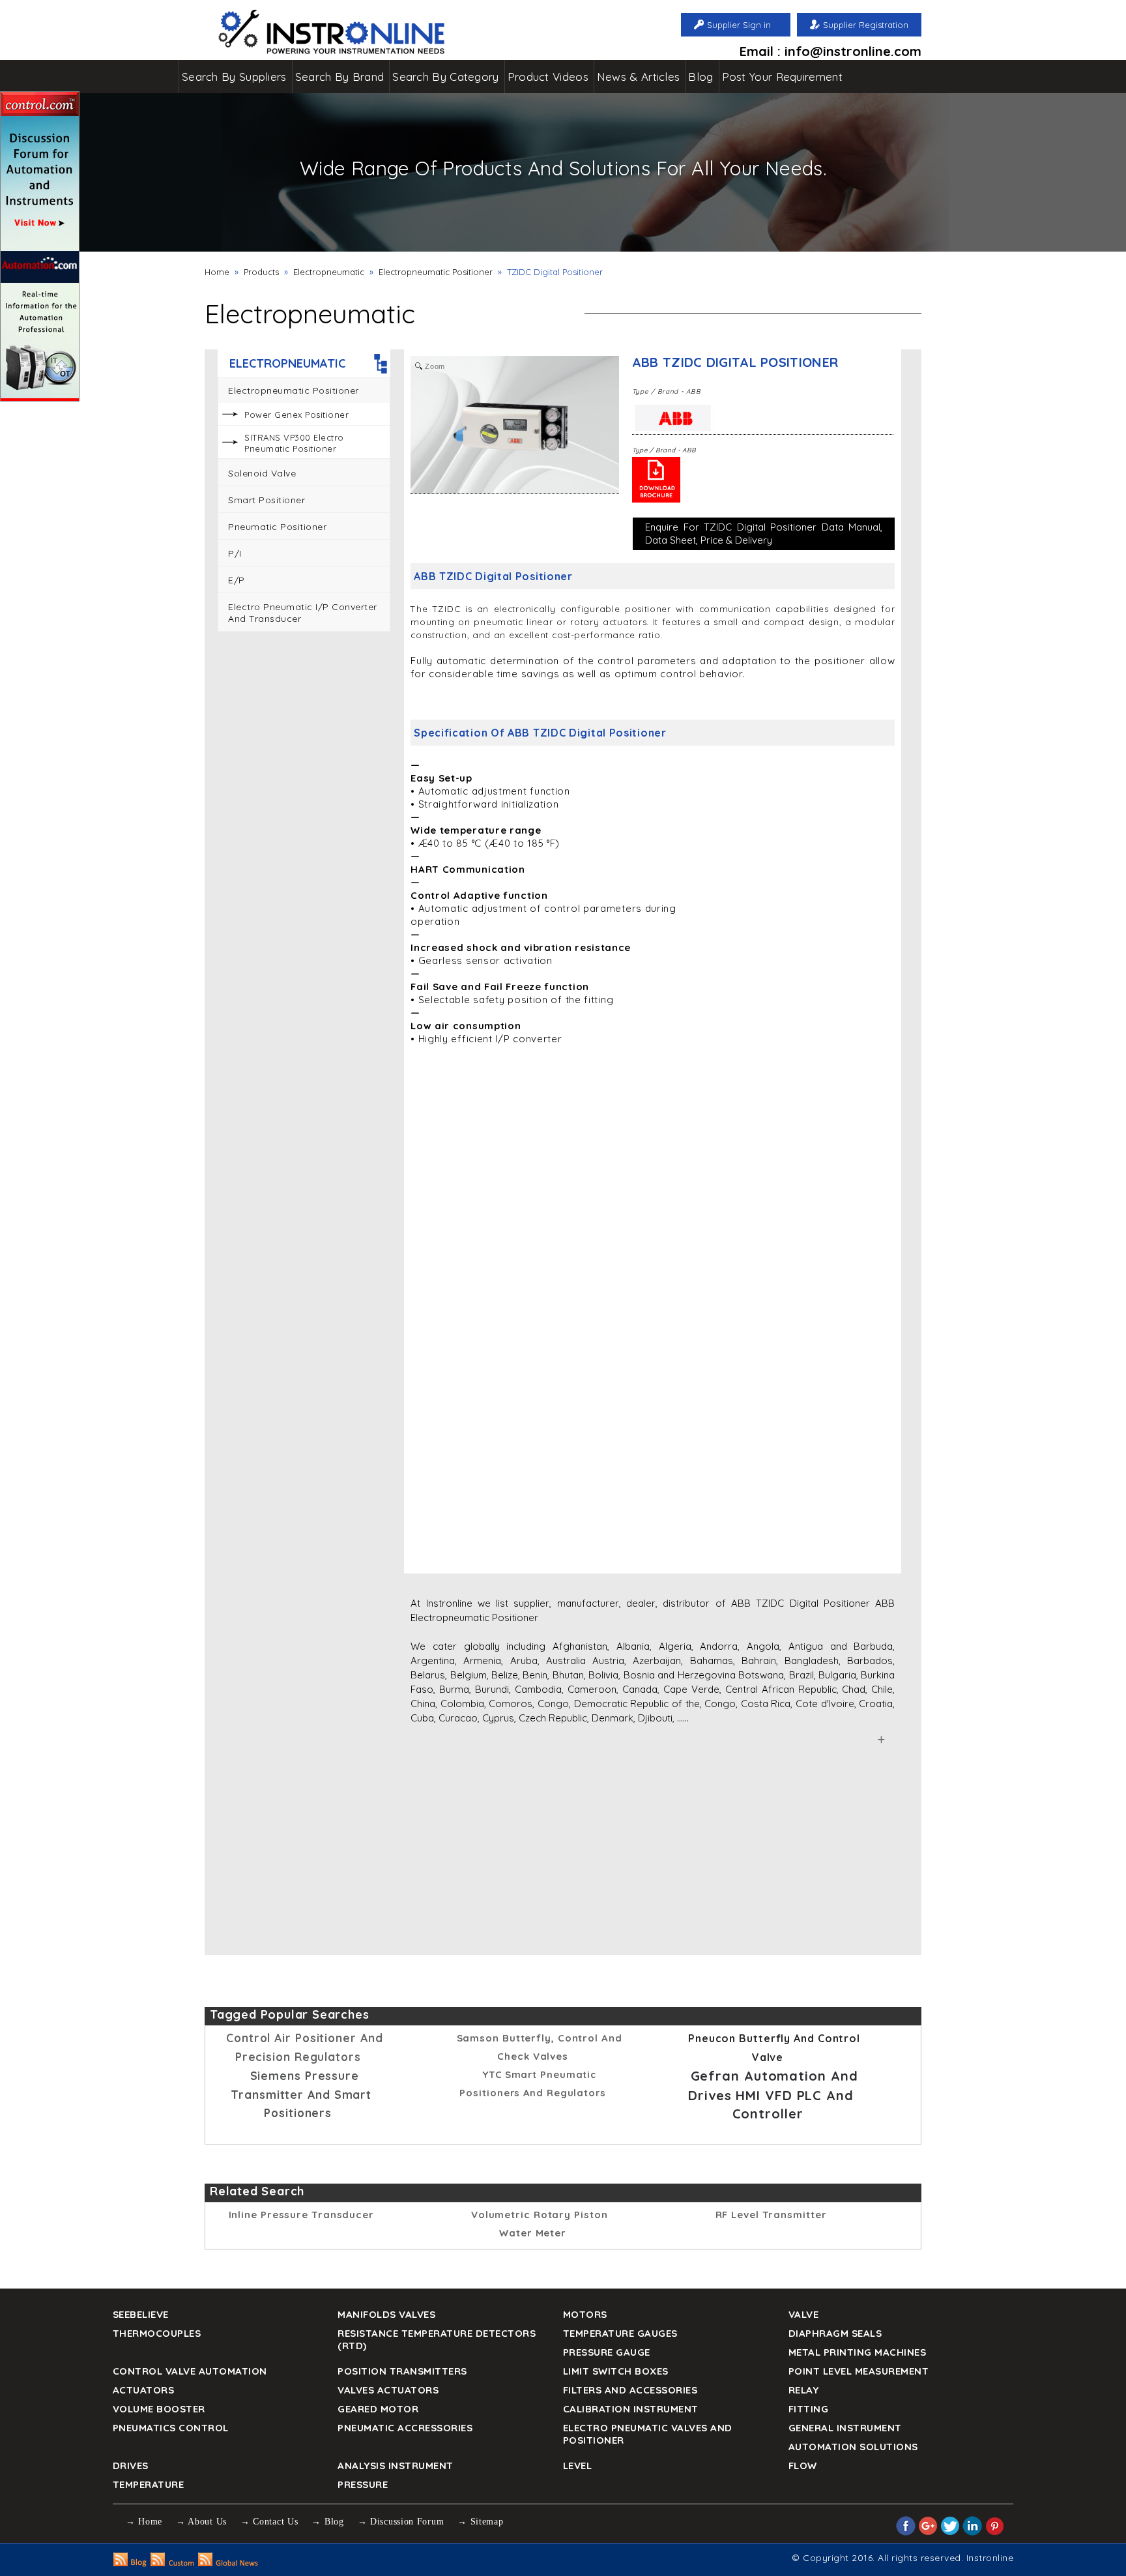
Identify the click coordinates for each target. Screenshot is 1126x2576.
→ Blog (327, 2522)
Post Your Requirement (782, 77)
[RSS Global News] (228, 2563)
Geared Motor (378, 2409)
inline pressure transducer (301, 2215)
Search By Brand (340, 77)
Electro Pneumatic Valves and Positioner (648, 2434)
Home (217, 272)
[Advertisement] (304, 841)
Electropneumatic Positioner (436, 272)
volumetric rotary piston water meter (540, 2224)
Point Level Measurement (859, 2371)
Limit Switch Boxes (616, 2371)
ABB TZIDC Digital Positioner (735, 362)
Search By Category (445, 77)
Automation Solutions (853, 2447)
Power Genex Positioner (296, 415)
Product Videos (548, 77)
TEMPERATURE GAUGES (620, 2333)
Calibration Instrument (631, 2409)
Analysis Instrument (396, 2466)
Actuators (144, 2390)
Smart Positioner (267, 500)
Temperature (149, 2484)
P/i (235, 553)
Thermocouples (157, 2333)
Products (261, 272)
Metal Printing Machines (858, 2352)
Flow (803, 2466)
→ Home (144, 2522)
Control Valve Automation (190, 2371)
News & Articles (639, 77)
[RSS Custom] (172, 2563)
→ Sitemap (480, 2522)
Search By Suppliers (234, 77)
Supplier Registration (866, 25)
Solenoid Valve (262, 473)
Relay (804, 2390)
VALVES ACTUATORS (388, 2390)
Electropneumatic (329, 272)
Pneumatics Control (171, 2428)
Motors (585, 2314)
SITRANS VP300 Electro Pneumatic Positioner (294, 443)
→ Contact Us (269, 2522)
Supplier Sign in (739, 25)
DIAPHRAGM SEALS (835, 2333)
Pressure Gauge (607, 2352)
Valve (804, 2314)
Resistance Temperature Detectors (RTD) (437, 2339)
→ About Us (201, 2522)
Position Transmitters (402, 2371)
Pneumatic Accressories (405, 2428)
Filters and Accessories (630, 2390)
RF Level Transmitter (771, 2215)
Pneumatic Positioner (277, 527)
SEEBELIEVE (141, 2314)
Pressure (363, 2484)
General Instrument (845, 2428)
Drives (131, 2466)
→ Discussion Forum (401, 2522)
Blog (700, 77)
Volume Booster (159, 2409)
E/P (237, 580)
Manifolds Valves (386, 2314)
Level (578, 2466)
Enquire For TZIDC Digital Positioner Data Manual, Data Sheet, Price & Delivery (764, 534)
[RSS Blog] (130, 2563)
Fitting (809, 2409)
